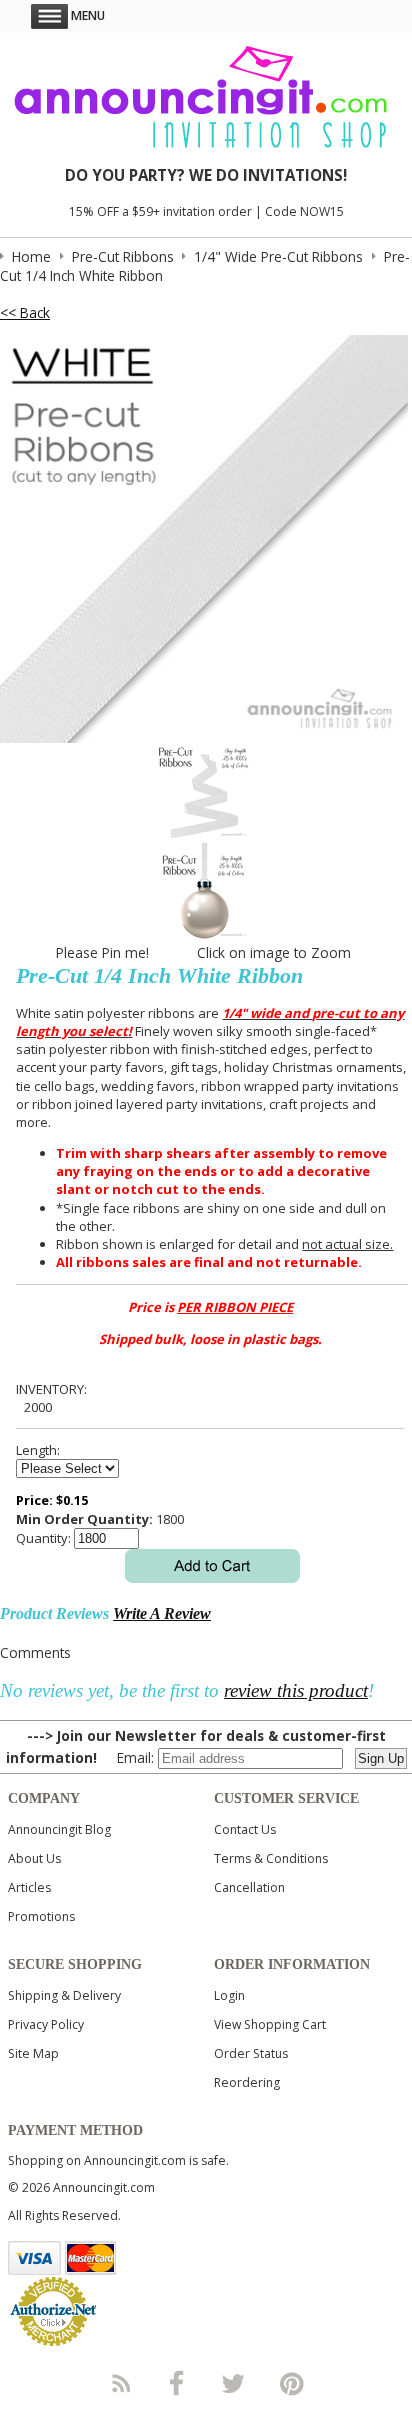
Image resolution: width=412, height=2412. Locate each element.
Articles (29, 1887)
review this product (296, 1690)
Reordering (247, 2082)
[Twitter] (235, 2383)
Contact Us (245, 1829)
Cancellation (249, 1887)
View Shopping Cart (270, 2024)
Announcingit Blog (59, 1829)
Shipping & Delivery (64, 1995)
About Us (34, 1858)
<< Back (25, 312)
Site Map (33, 2053)
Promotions (41, 1916)
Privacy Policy (46, 2024)
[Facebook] (177, 2383)
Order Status (251, 2053)
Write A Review (162, 1613)
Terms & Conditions (271, 1858)
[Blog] (120, 2383)
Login (229, 1995)
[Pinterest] (292, 2383)
